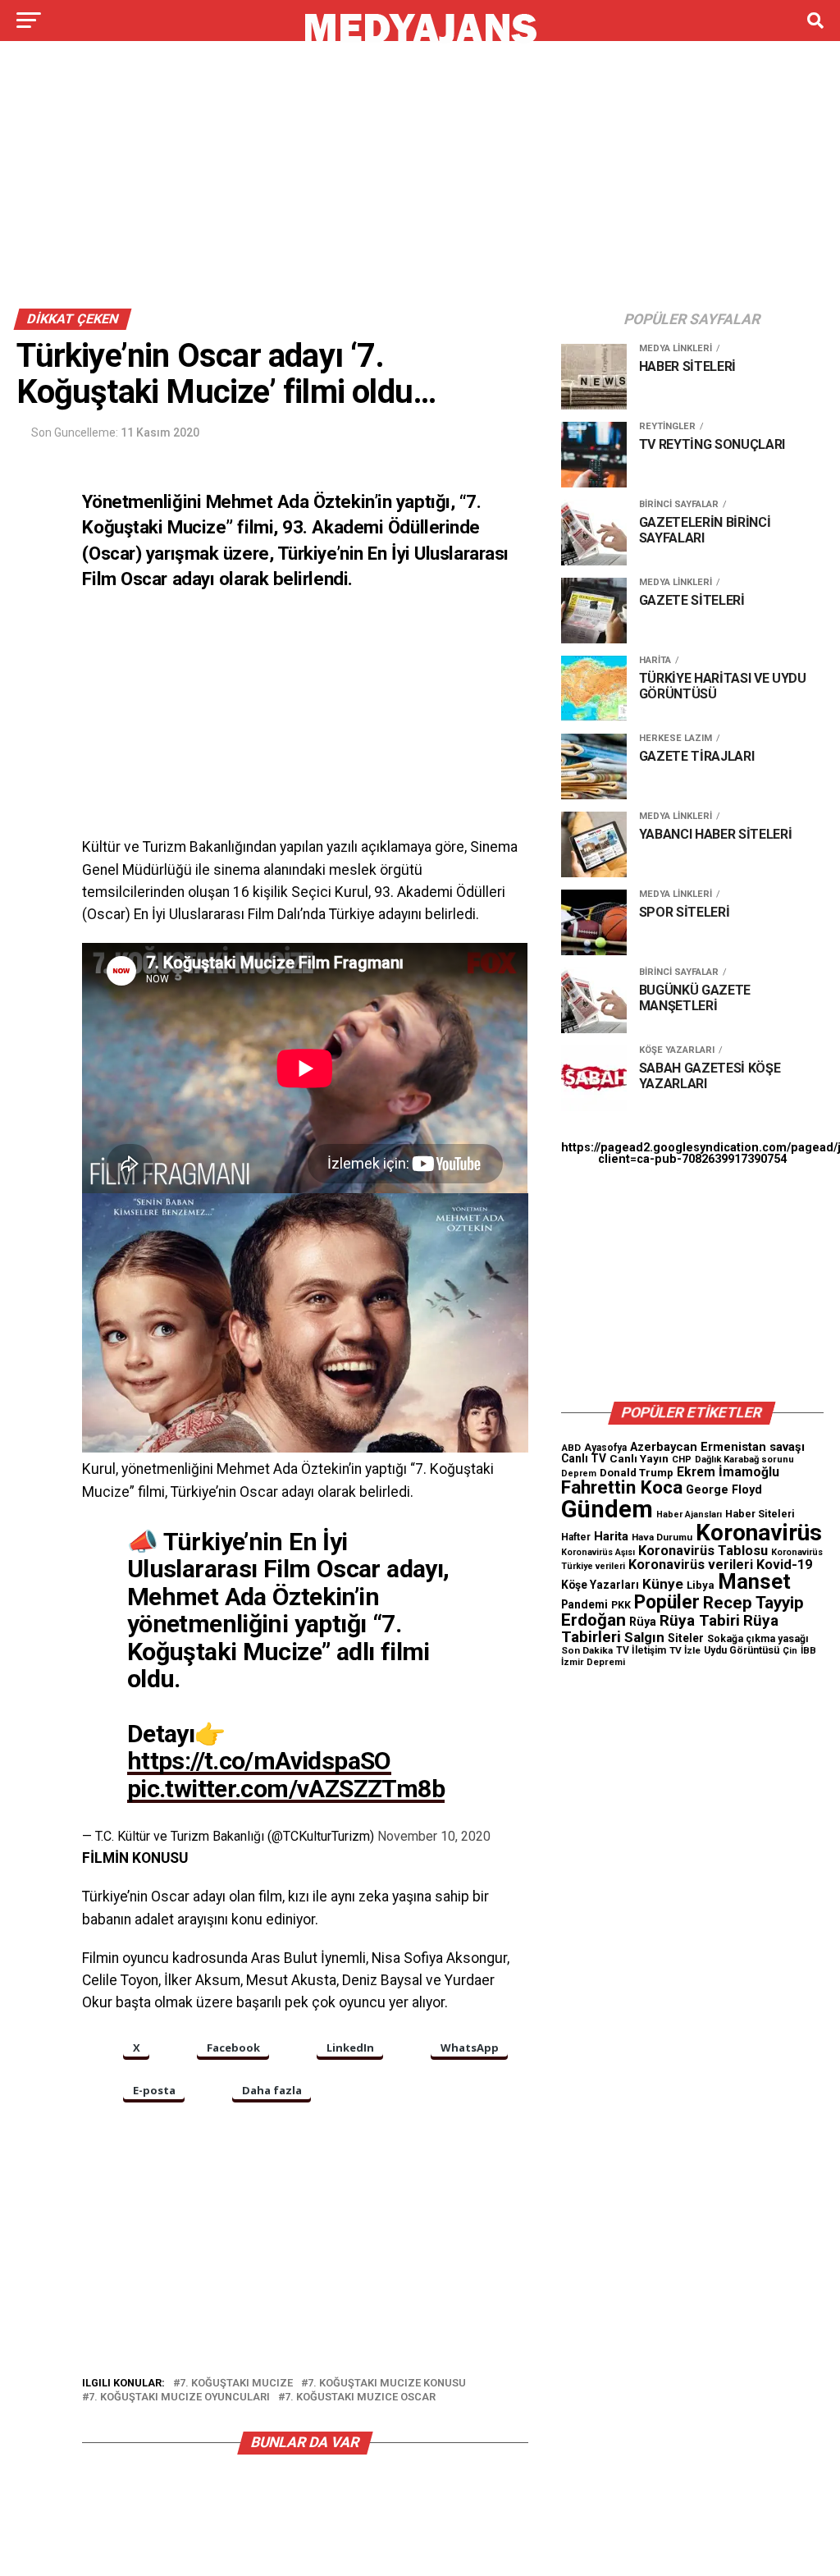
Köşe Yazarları (600, 1585)
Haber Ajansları (689, 1514)
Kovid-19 (784, 1565)
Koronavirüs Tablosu (703, 1551)
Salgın (644, 1637)
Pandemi (584, 1604)
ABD (571, 1448)
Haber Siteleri (760, 1514)
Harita (611, 1536)
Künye (663, 1584)
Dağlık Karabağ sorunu (744, 1460)
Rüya (643, 1622)
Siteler (686, 1638)
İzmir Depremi (593, 1662)
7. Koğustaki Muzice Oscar (360, 2398)
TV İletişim (641, 1650)
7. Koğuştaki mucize (236, 2384)
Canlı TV (584, 1458)
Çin (790, 1651)
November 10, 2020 (434, 1836)
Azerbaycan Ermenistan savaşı (717, 1447)
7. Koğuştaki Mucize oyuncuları (179, 2398)
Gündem (607, 1509)
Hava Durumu (662, 1537)
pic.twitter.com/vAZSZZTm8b (286, 1789)
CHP (682, 1459)
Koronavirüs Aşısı (598, 1552)
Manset (754, 1581)
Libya (701, 1585)
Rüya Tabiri (700, 1620)
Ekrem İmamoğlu (728, 1472)
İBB (808, 1650)
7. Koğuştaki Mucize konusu (387, 2384)
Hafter (576, 1537)
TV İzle (685, 1650)
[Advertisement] (420, 179)
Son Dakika (587, 1650)
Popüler (667, 1602)
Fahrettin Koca (622, 1487)
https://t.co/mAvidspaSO (259, 1761)
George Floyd (724, 1490)
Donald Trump (637, 1473)
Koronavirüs (759, 1533)
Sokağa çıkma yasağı (758, 1639)
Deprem (579, 1473)
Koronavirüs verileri (691, 1565)
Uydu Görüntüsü (742, 1650)
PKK (621, 1605)
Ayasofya (605, 1448)
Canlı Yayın (639, 1458)
